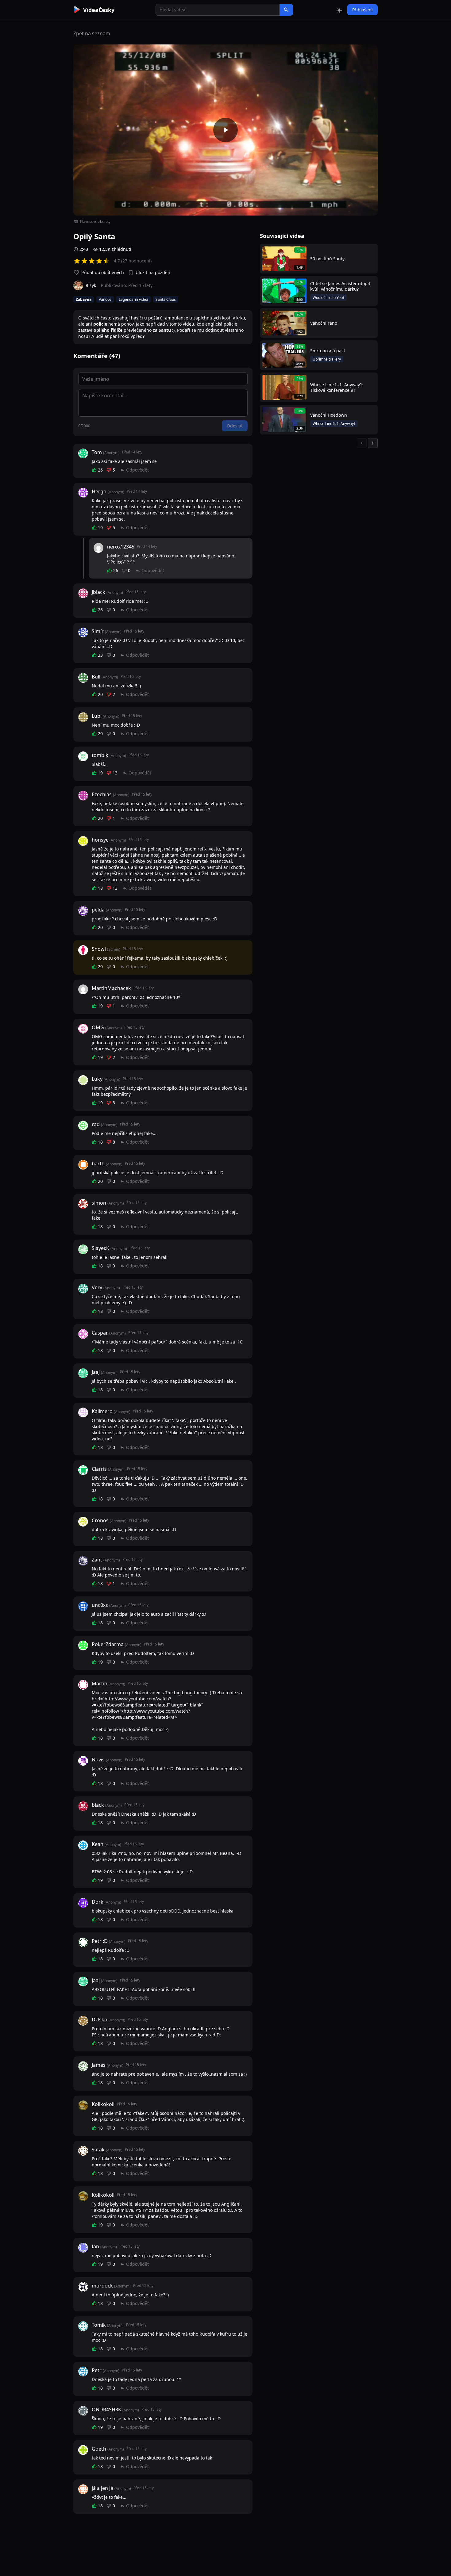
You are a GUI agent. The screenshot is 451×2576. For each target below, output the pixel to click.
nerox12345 (121, 547)
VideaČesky (99, 10)
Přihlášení (362, 10)
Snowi (99, 949)
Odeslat (235, 426)
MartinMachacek (111, 988)
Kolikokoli (103, 2104)
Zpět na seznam (92, 33)
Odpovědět (137, 470)
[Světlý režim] (339, 10)
